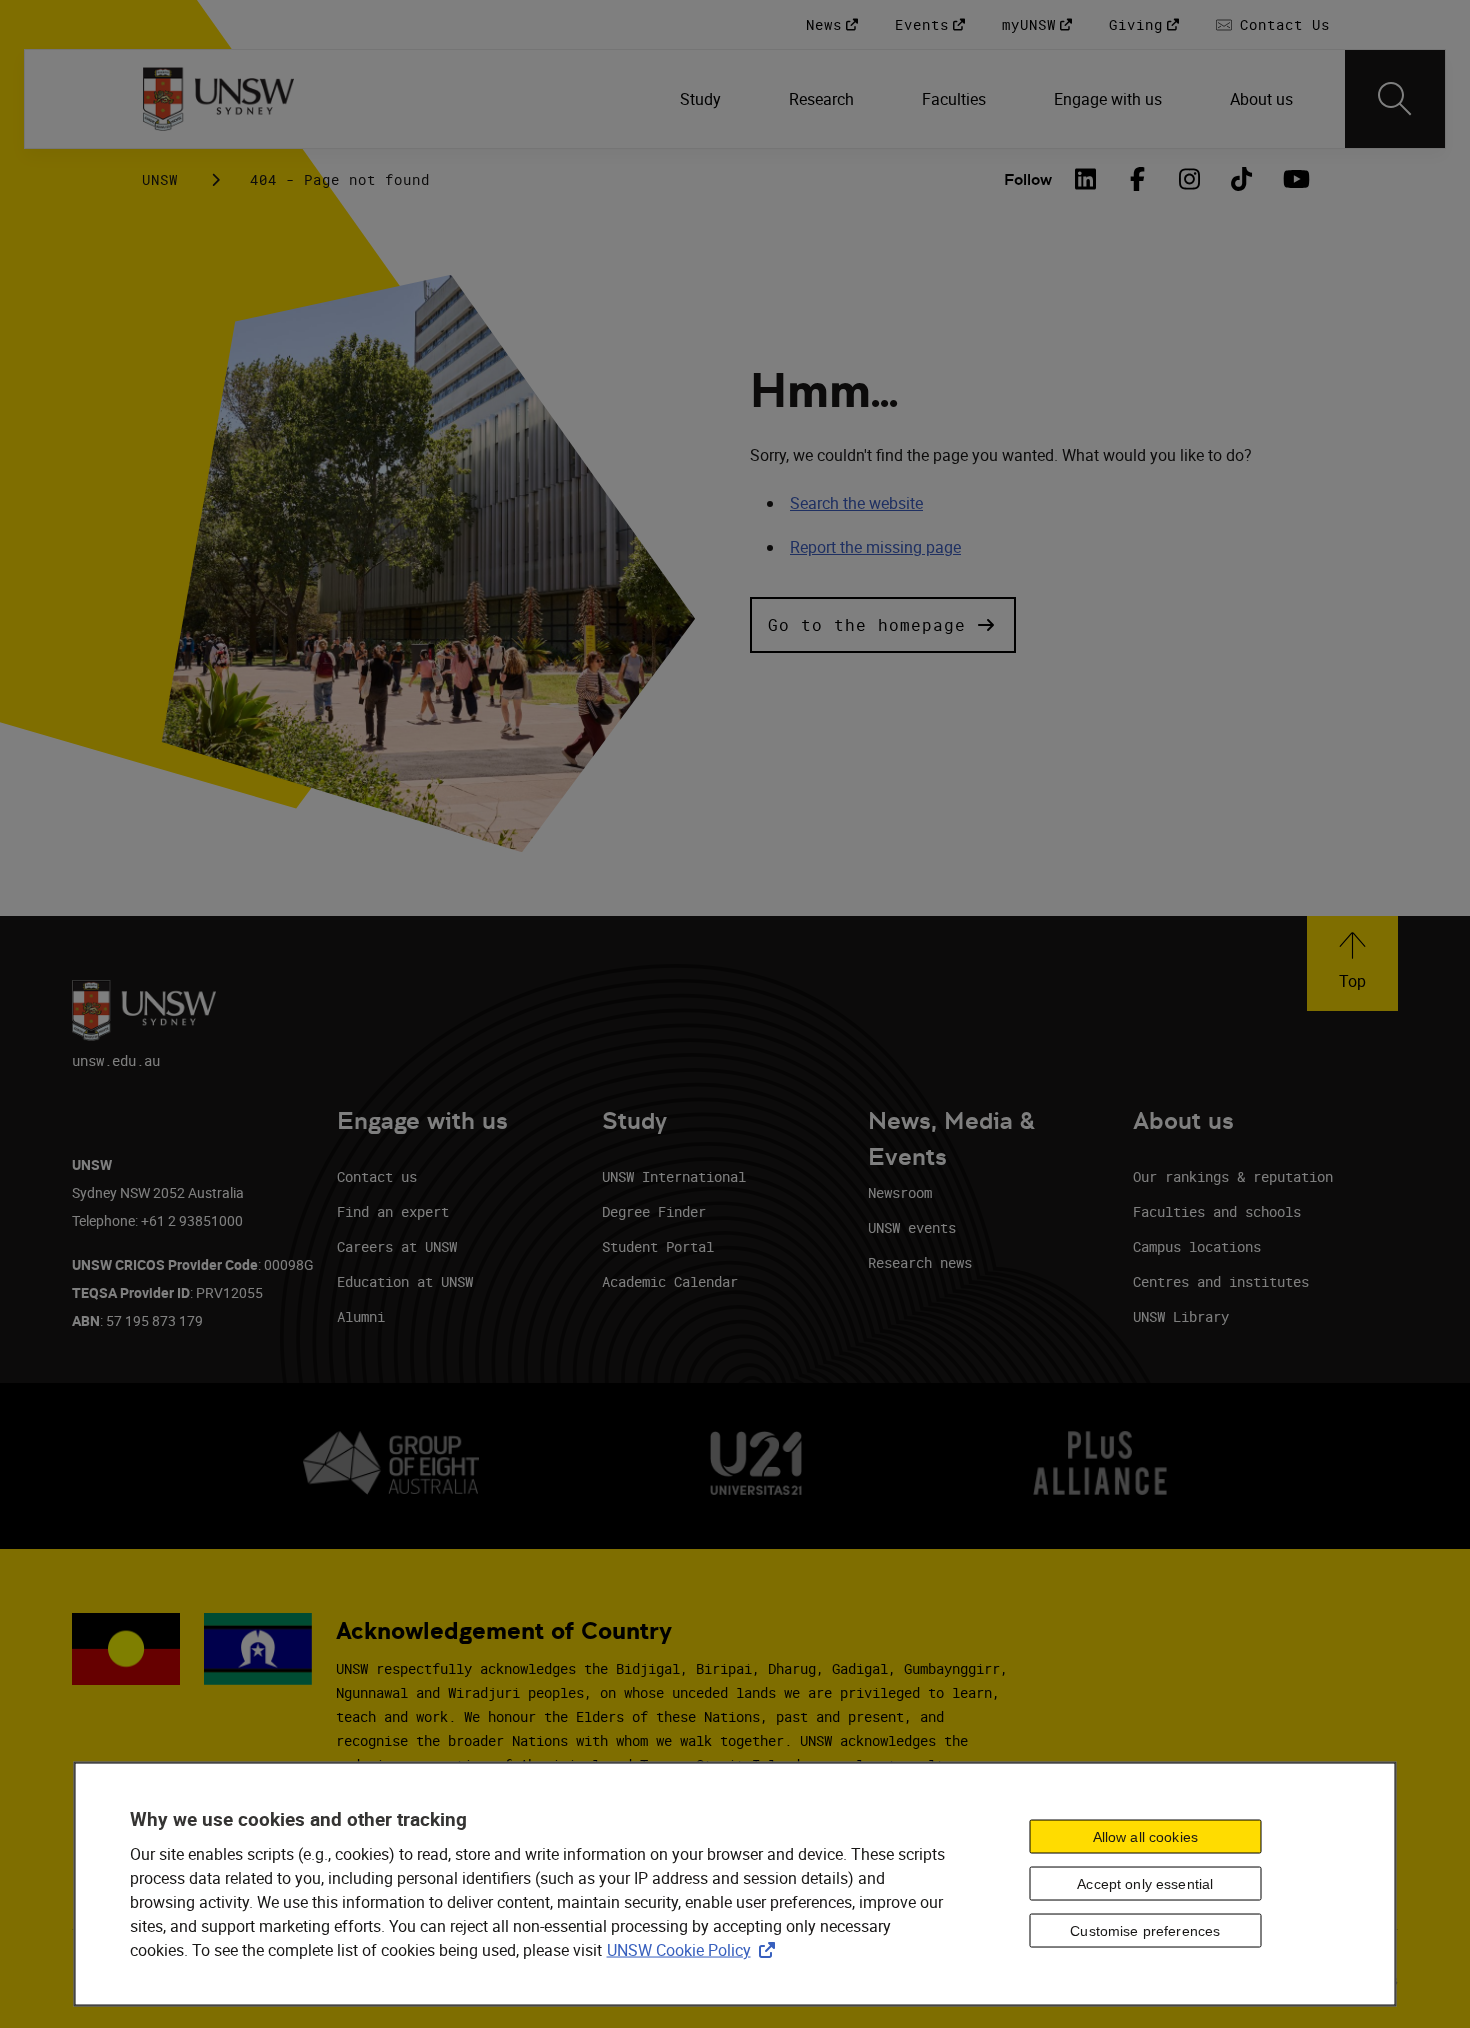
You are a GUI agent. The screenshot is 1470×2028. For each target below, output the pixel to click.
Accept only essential (1145, 1884)
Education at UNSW (405, 1281)
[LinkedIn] (1086, 179)
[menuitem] (702, 99)
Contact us (377, 1176)
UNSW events (912, 1227)
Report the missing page (875, 547)
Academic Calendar (670, 1281)
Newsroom (900, 1192)
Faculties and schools (1217, 1211)
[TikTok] (1242, 179)
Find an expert (393, 1211)
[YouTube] (1294, 179)
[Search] (1395, 99)
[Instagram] (1190, 179)
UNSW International (674, 1176)
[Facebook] (1138, 179)
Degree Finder (654, 1211)
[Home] (218, 99)
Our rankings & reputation (1233, 1176)
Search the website (856, 503)
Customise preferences (1145, 1931)
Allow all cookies (1145, 1837)
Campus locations (1197, 1246)
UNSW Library (1181, 1316)
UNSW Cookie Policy (695, 1950)
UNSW (160, 179)
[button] (883, 625)
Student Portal (658, 1246)
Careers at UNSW (397, 1246)
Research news (920, 1262)
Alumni (361, 1316)
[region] (735, 1884)
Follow (1028, 179)
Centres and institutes (1221, 1281)
